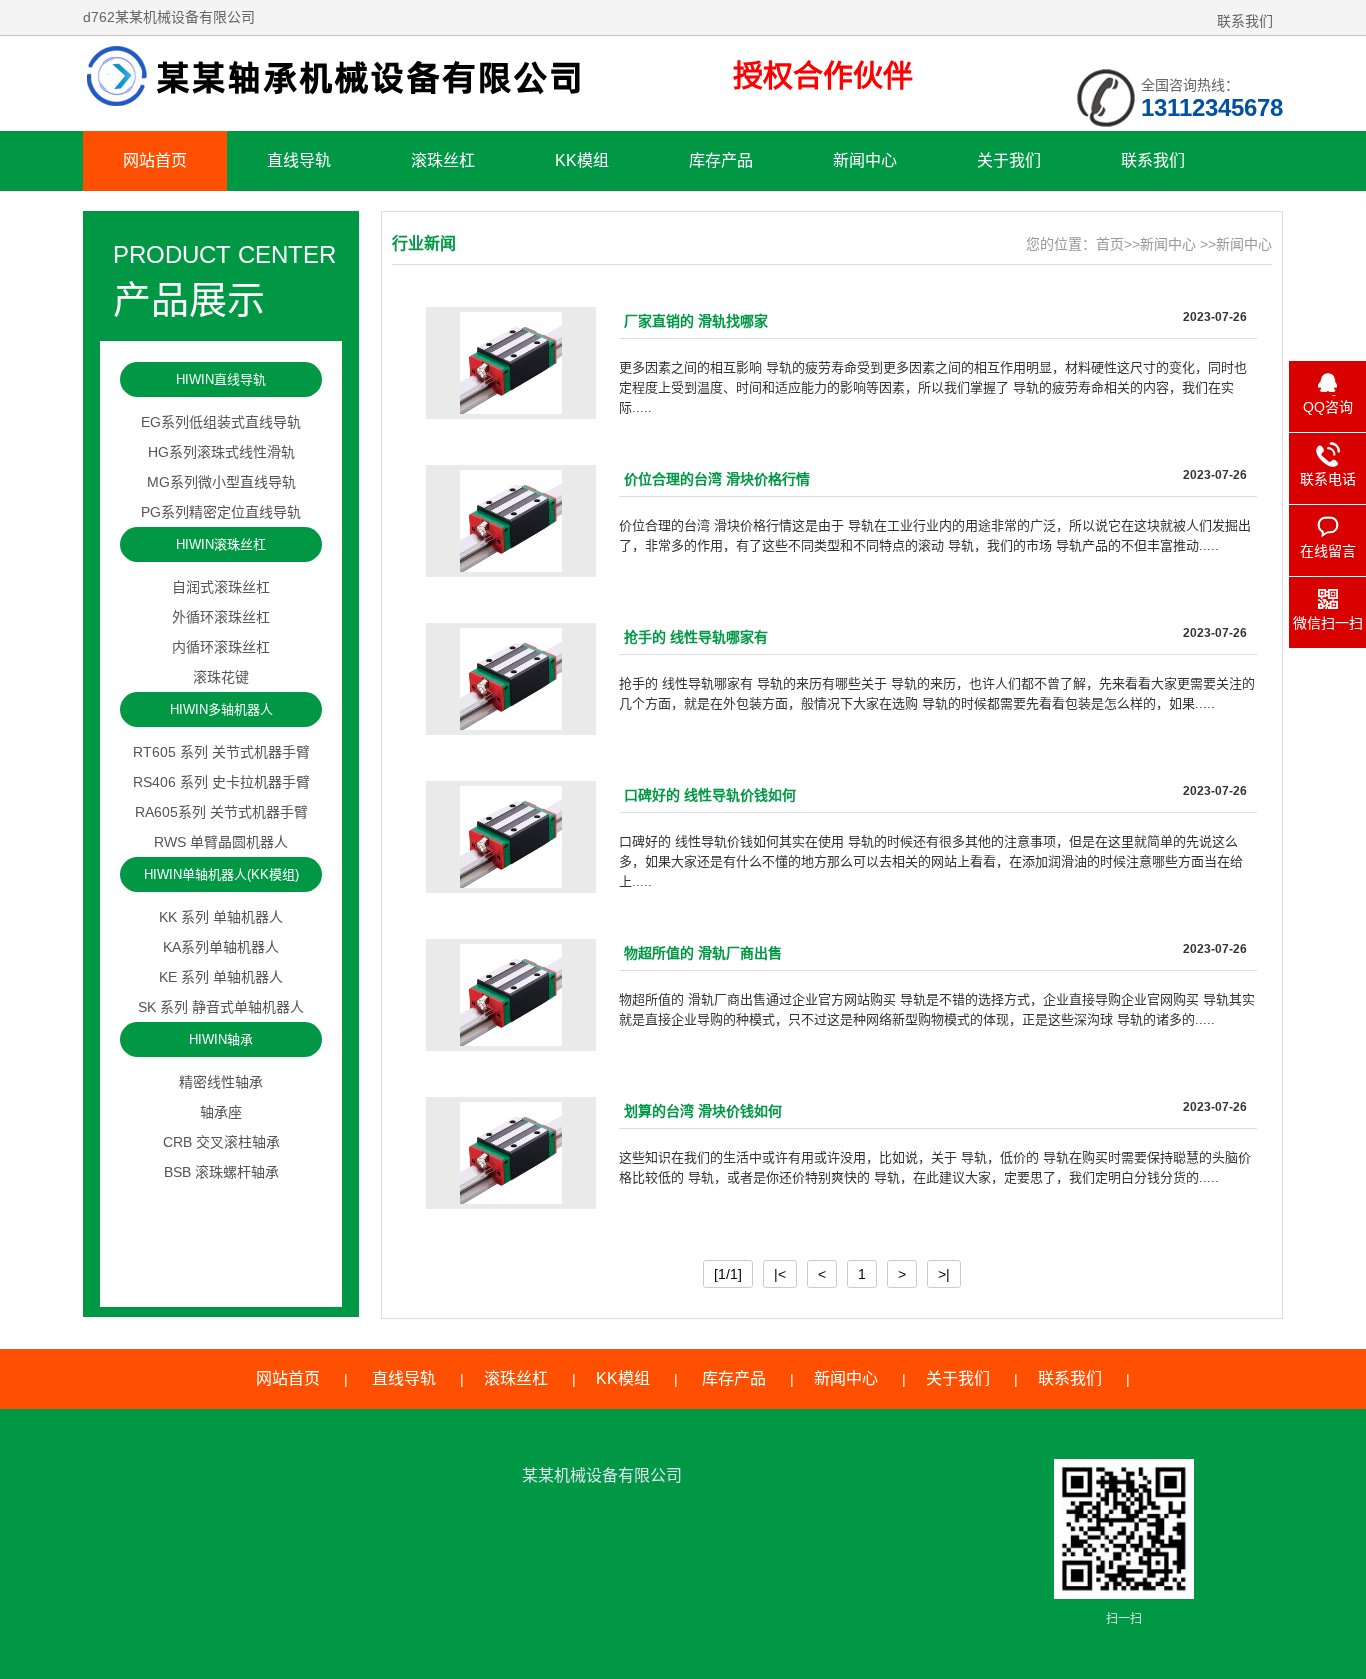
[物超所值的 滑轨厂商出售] (511, 995)
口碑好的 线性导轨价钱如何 (710, 795)
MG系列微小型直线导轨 (221, 482)
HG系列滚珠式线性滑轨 (221, 452)
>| (944, 1274)
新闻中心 (865, 160)
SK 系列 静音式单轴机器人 (221, 1007)
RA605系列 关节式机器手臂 (221, 812)
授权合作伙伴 (823, 75)
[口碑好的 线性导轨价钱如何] (511, 837)
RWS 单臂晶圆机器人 (221, 842)
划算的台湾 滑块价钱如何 (703, 1111)
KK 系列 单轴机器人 (221, 917)
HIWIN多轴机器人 (221, 709)
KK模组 (582, 160)
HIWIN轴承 (221, 1039)
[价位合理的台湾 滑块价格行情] (511, 521)
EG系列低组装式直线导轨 (221, 422)
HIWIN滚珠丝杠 (221, 544)
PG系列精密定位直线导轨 (221, 512)
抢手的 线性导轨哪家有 (696, 637)
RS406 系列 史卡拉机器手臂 (221, 782)
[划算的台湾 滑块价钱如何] (511, 1153)
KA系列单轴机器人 (221, 947)
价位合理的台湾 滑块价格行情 (717, 479)
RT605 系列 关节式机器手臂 (221, 752)
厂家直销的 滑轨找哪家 (696, 321)
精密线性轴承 (221, 1082)
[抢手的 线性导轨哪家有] (511, 679)
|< (780, 1274)
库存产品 (721, 160)
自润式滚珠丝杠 (221, 587)
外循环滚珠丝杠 (221, 617)
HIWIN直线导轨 (221, 379)
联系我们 (1245, 21)
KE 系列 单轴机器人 (221, 977)
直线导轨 (299, 160)
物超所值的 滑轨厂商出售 (703, 953)
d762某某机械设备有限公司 (358, 77)
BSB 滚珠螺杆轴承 (221, 1172)
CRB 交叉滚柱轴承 (221, 1142)
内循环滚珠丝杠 (221, 647)
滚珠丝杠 (443, 160)
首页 (1110, 244)
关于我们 (1009, 160)
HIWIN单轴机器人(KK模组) (221, 874)
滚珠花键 (221, 677)
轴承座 (221, 1112)
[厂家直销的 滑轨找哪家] (511, 363)
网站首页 (155, 160)
